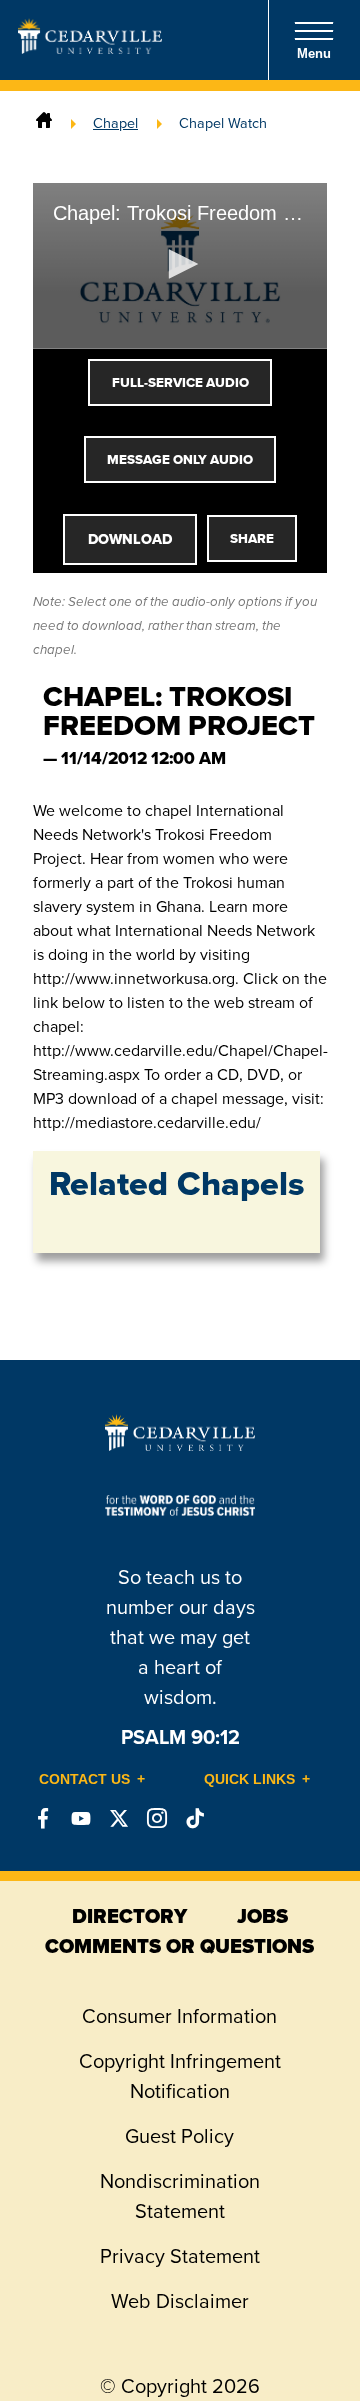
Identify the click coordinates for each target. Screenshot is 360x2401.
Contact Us (84, 1779)
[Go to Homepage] (90, 48)
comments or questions (179, 1946)
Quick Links (249, 1779)
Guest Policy (179, 2136)
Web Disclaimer (180, 2301)
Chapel (115, 123)
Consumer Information (179, 2016)
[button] (180, 264)
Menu (314, 53)
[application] (180, 265)
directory (129, 1916)
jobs (262, 1916)
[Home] (44, 123)
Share (252, 538)
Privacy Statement (180, 2256)
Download (130, 539)
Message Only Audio (180, 459)
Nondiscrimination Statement (180, 2196)
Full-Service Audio (180, 382)
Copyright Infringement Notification (180, 2076)
